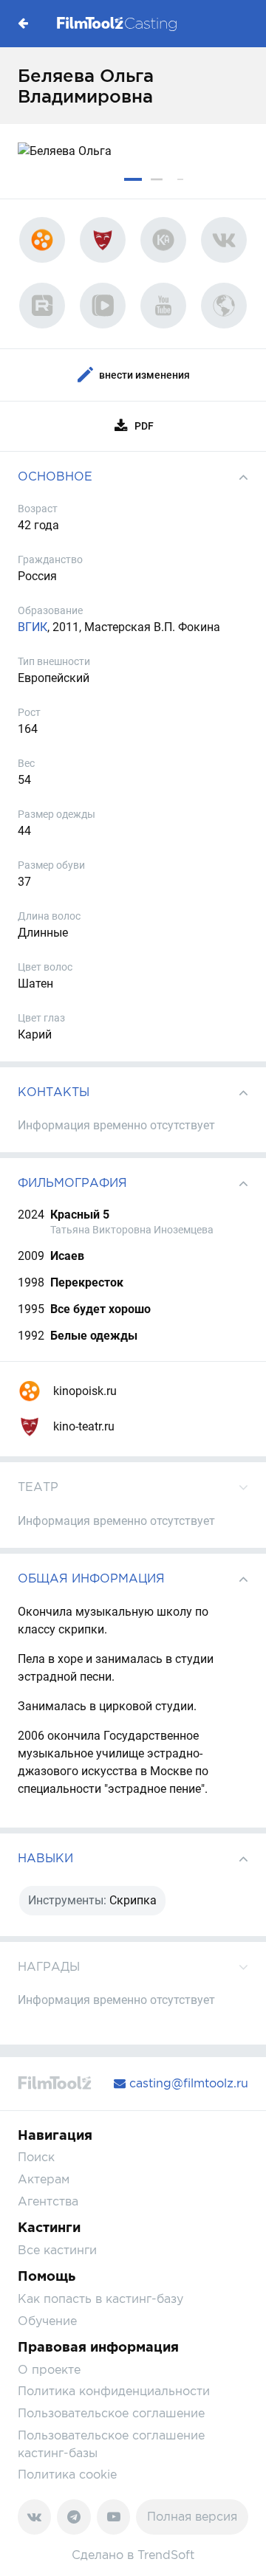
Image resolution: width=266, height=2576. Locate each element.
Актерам (44, 2179)
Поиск (36, 2157)
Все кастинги (57, 2250)
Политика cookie (67, 2475)
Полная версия (192, 2517)
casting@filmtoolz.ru (187, 2083)
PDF (144, 426)
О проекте (49, 2370)
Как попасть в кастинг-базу (100, 2299)
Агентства (48, 2201)
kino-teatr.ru (82, 1426)
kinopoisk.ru (83, 1391)
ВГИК (33, 627)
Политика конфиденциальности (114, 2391)
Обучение (47, 2321)
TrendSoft (166, 2555)
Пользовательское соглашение (111, 2413)
